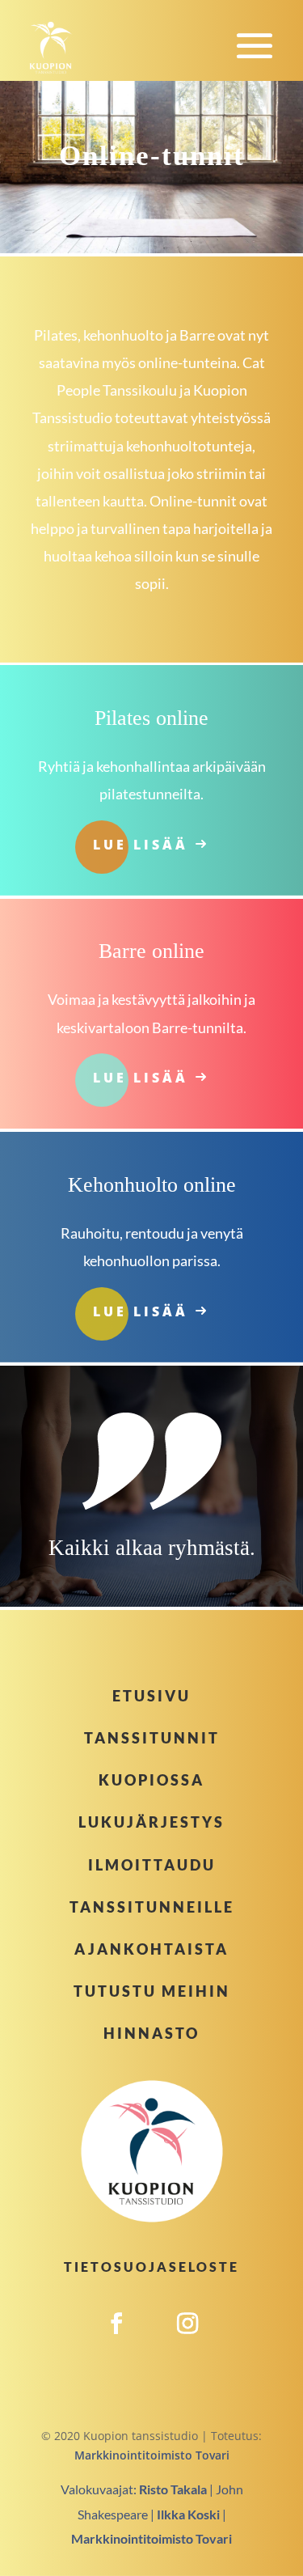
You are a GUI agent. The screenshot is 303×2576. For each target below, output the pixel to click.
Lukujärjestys (151, 1822)
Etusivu (151, 1696)
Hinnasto (151, 2033)
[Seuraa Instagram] (187, 2341)
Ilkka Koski (188, 2514)
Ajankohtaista (151, 1949)
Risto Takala (173, 2489)
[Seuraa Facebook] (116, 2341)
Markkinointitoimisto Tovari (152, 2455)
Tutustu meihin (152, 1991)
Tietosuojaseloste (151, 2267)
